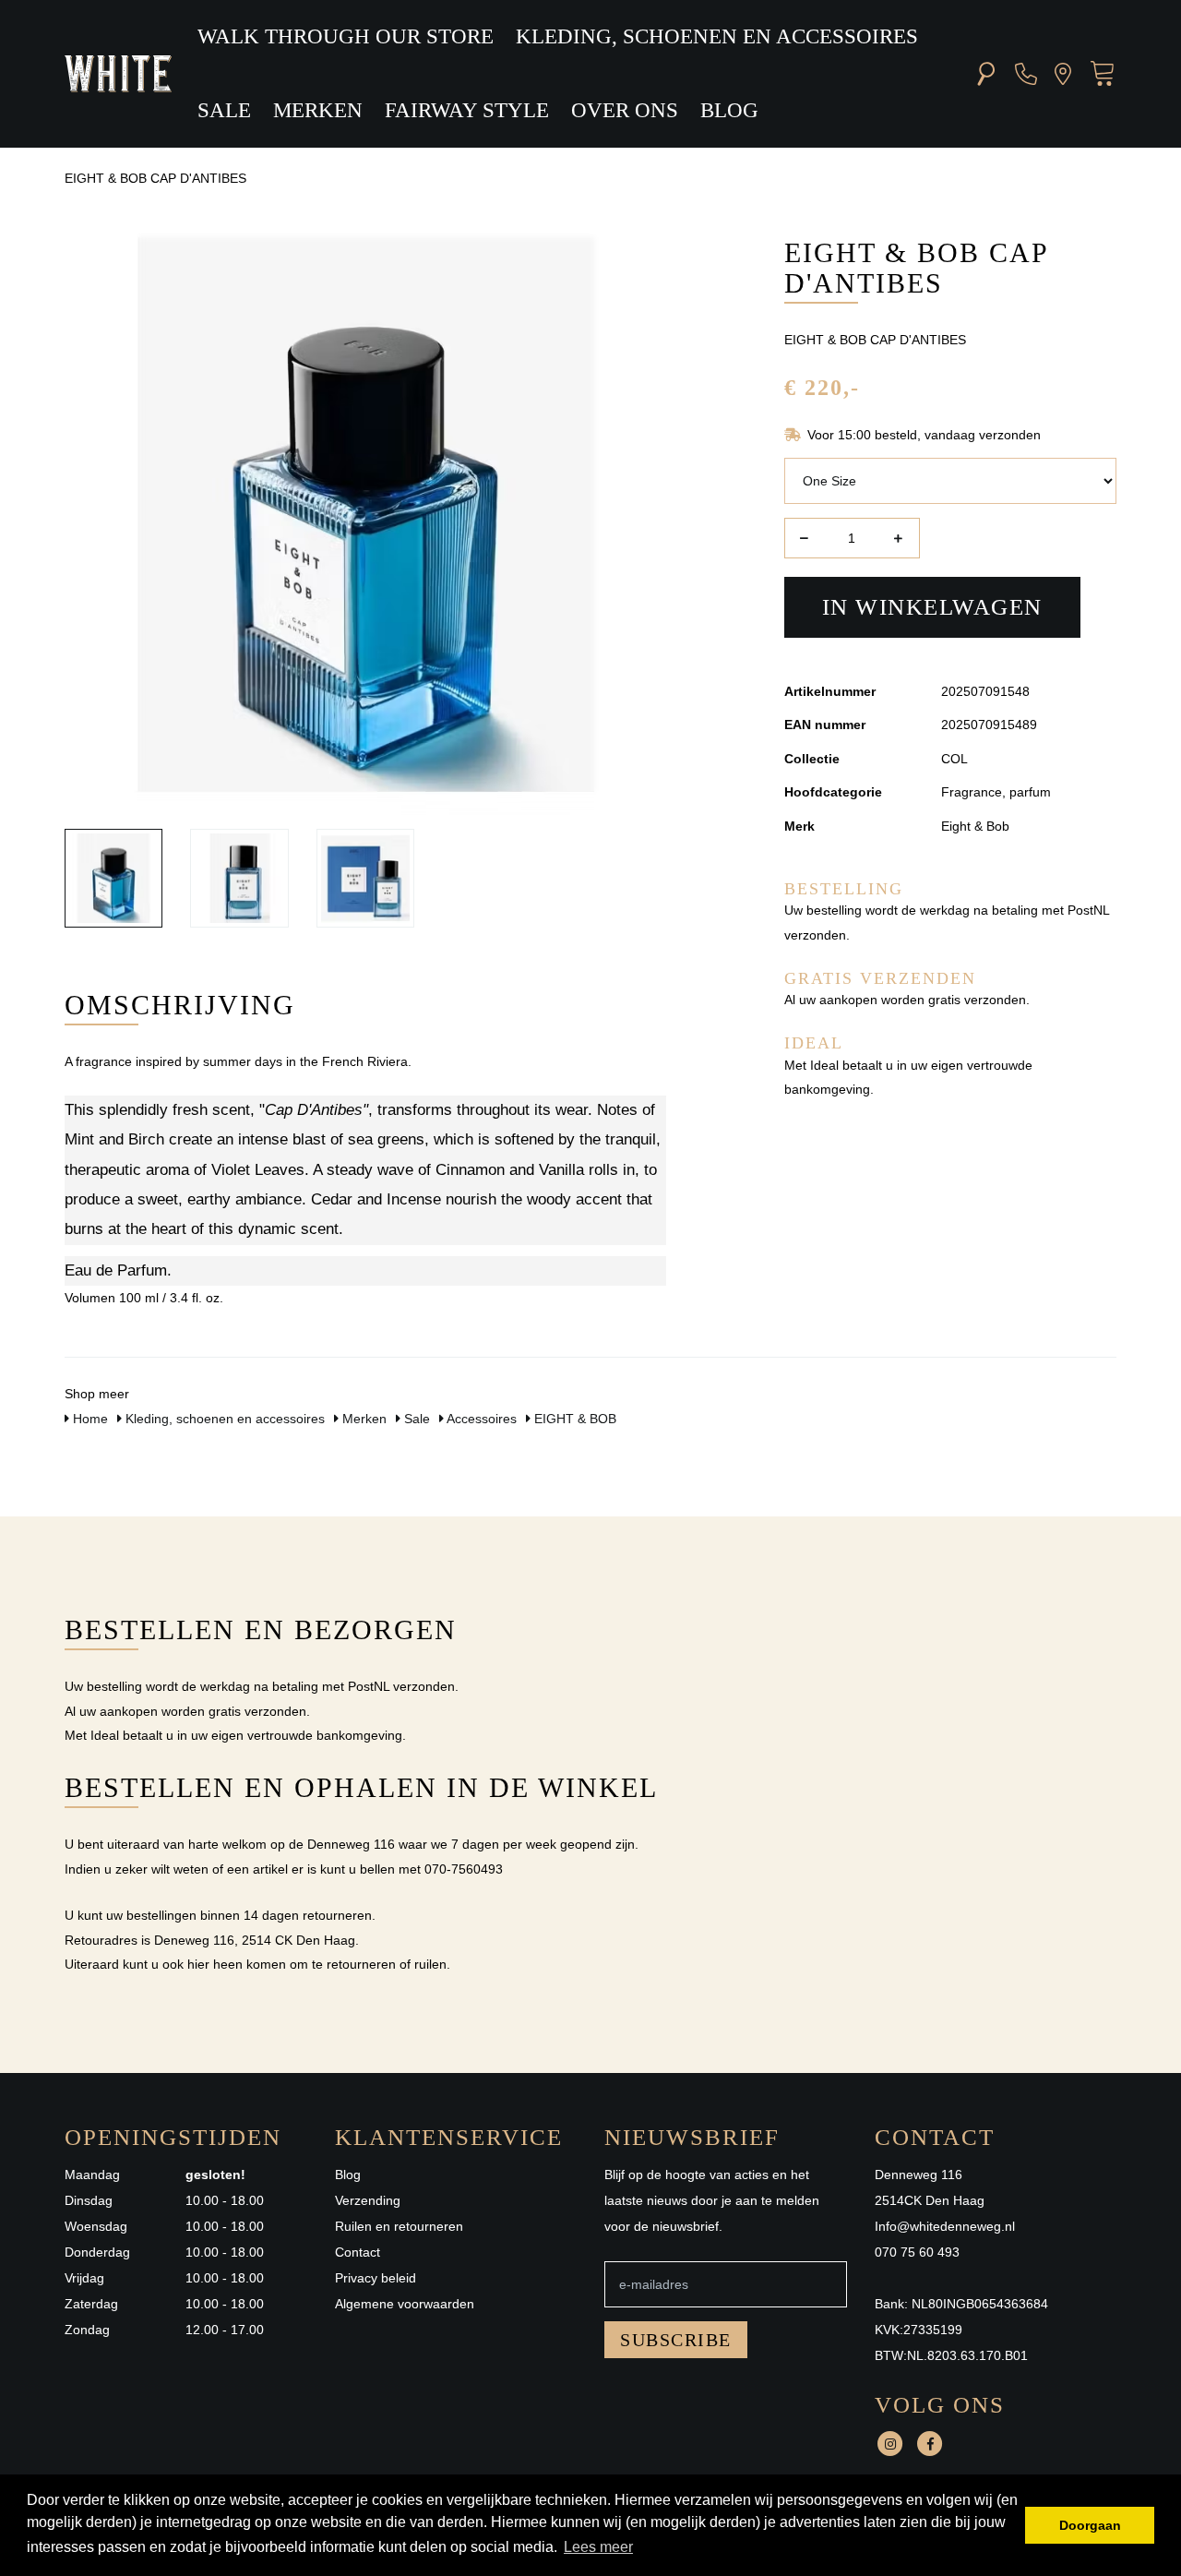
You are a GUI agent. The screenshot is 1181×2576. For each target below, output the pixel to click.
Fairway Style (467, 110)
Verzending (368, 2200)
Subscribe (676, 2340)
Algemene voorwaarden (405, 2304)
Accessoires (480, 1419)
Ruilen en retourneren (399, 2226)
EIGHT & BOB (573, 1419)
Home (89, 1419)
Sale (224, 110)
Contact (358, 2252)
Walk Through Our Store (346, 36)
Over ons (625, 110)
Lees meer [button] (598, 2547)
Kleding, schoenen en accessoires (717, 36)
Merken (318, 110)
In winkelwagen (932, 607)
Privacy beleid (376, 2278)
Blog (729, 110)
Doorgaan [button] (1090, 2525)
